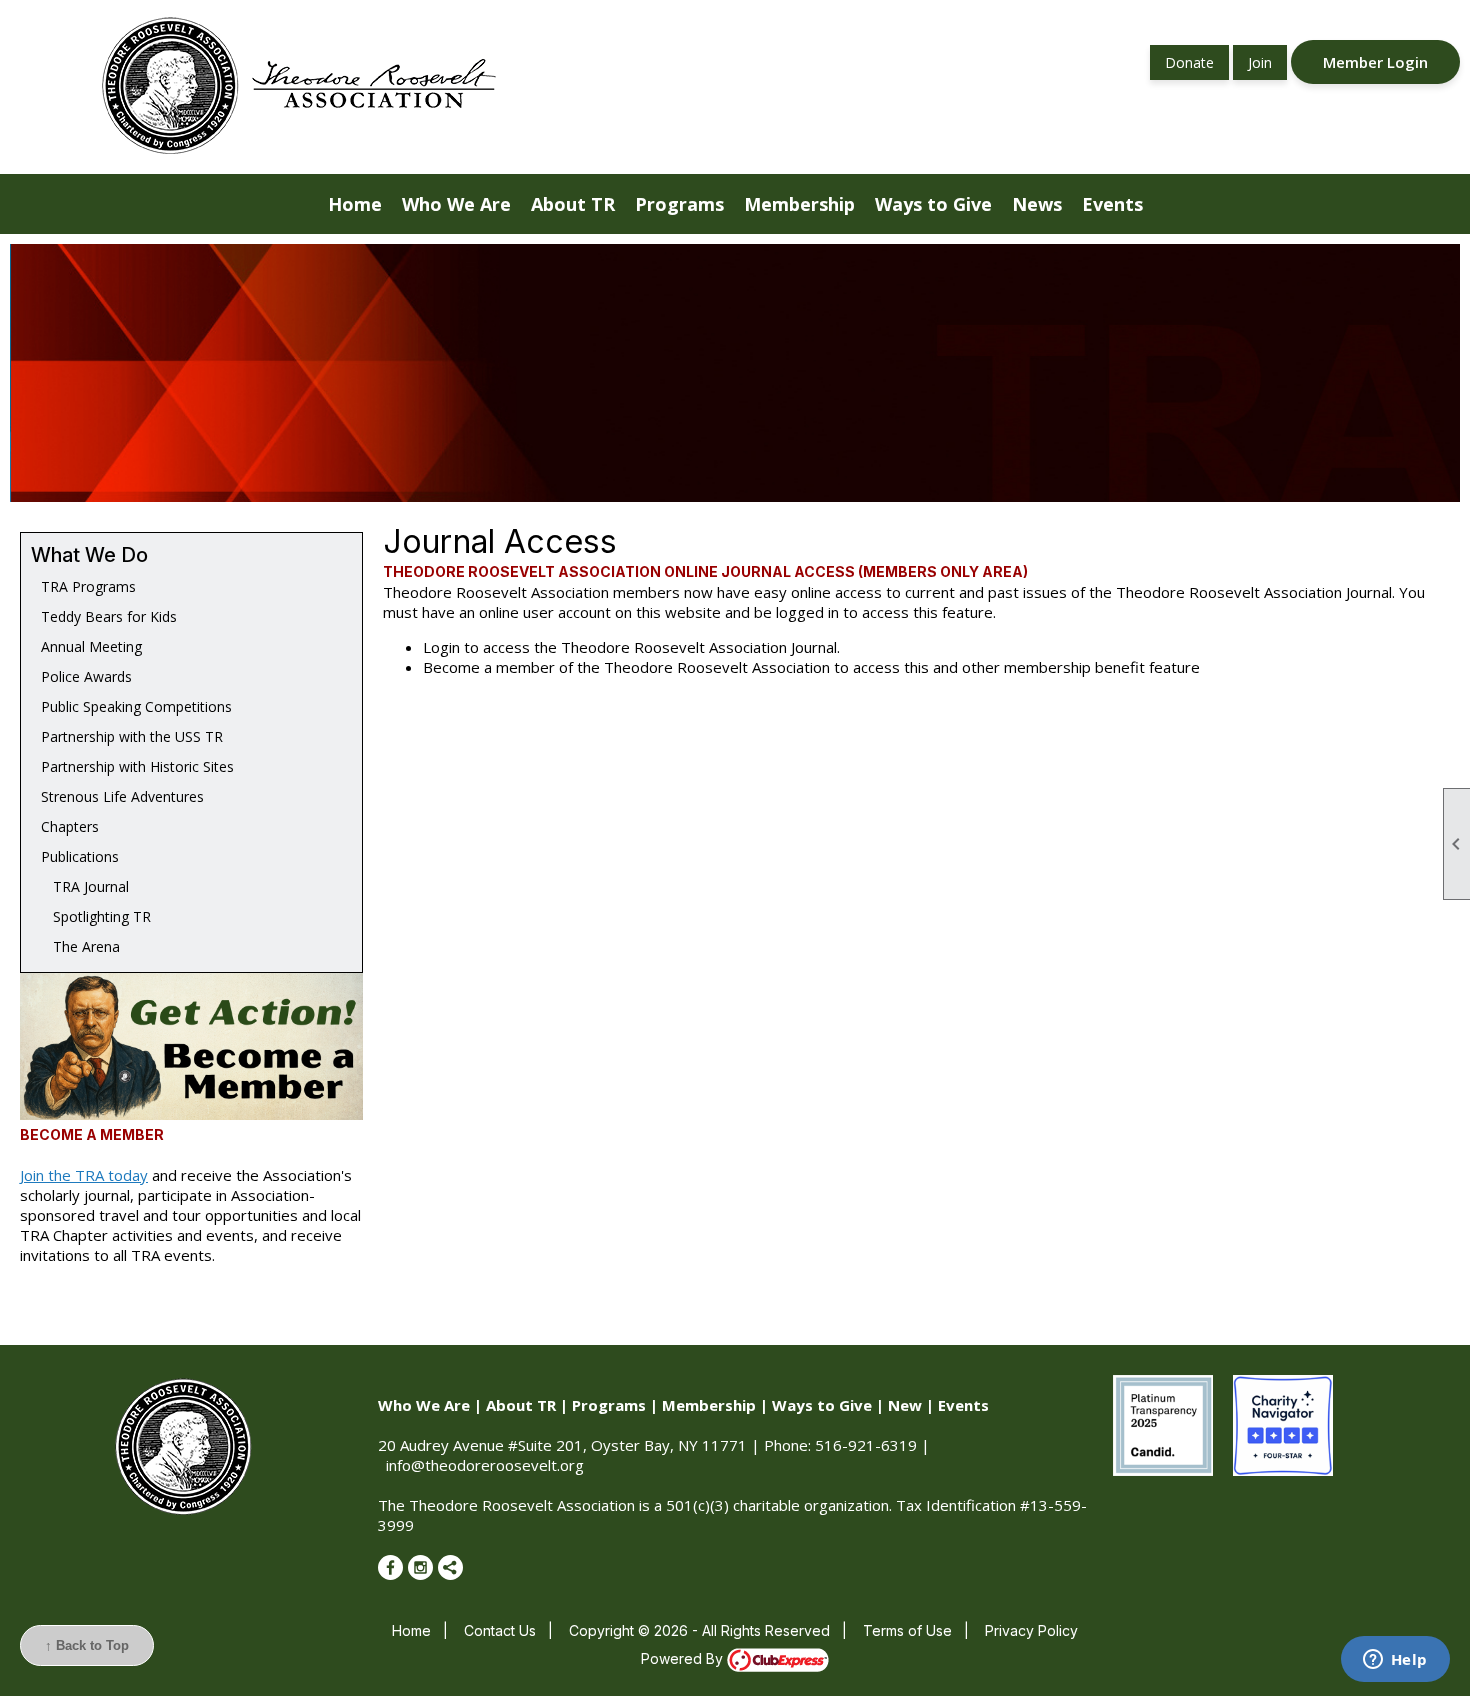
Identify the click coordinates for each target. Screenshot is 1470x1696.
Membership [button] (799, 204)
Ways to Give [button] (933, 204)
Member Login (1375, 62)
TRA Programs (88, 586)
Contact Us (500, 1630)
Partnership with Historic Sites (137, 766)
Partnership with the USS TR (132, 736)
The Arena (80, 946)
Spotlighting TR (96, 916)
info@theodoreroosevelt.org (485, 1465)
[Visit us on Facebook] (390, 1567)
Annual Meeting (91, 646)
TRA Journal (85, 886)
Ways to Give (822, 1405)
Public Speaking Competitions (136, 706)
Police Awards (86, 676)
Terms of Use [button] (907, 1630)
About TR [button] (573, 204)
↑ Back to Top (87, 1645)
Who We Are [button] (456, 204)
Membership (709, 1405)
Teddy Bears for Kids (109, 616)
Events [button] (1112, 204)
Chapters (70, 826)
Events (963, 1405)
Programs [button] (679, 204)
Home (355, 204)
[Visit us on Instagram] (420, 1567)
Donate (1189, 62)
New (905, 1405)
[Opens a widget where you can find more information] (1395, 1661)
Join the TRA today (84, 1175)
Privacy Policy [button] (1031, 1630)
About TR (521, 1405)
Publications (80, 856)
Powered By (684, 1658)
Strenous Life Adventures (122, 796)
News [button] (1037, 204)
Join (1260, 62)
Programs (609, 1405)
